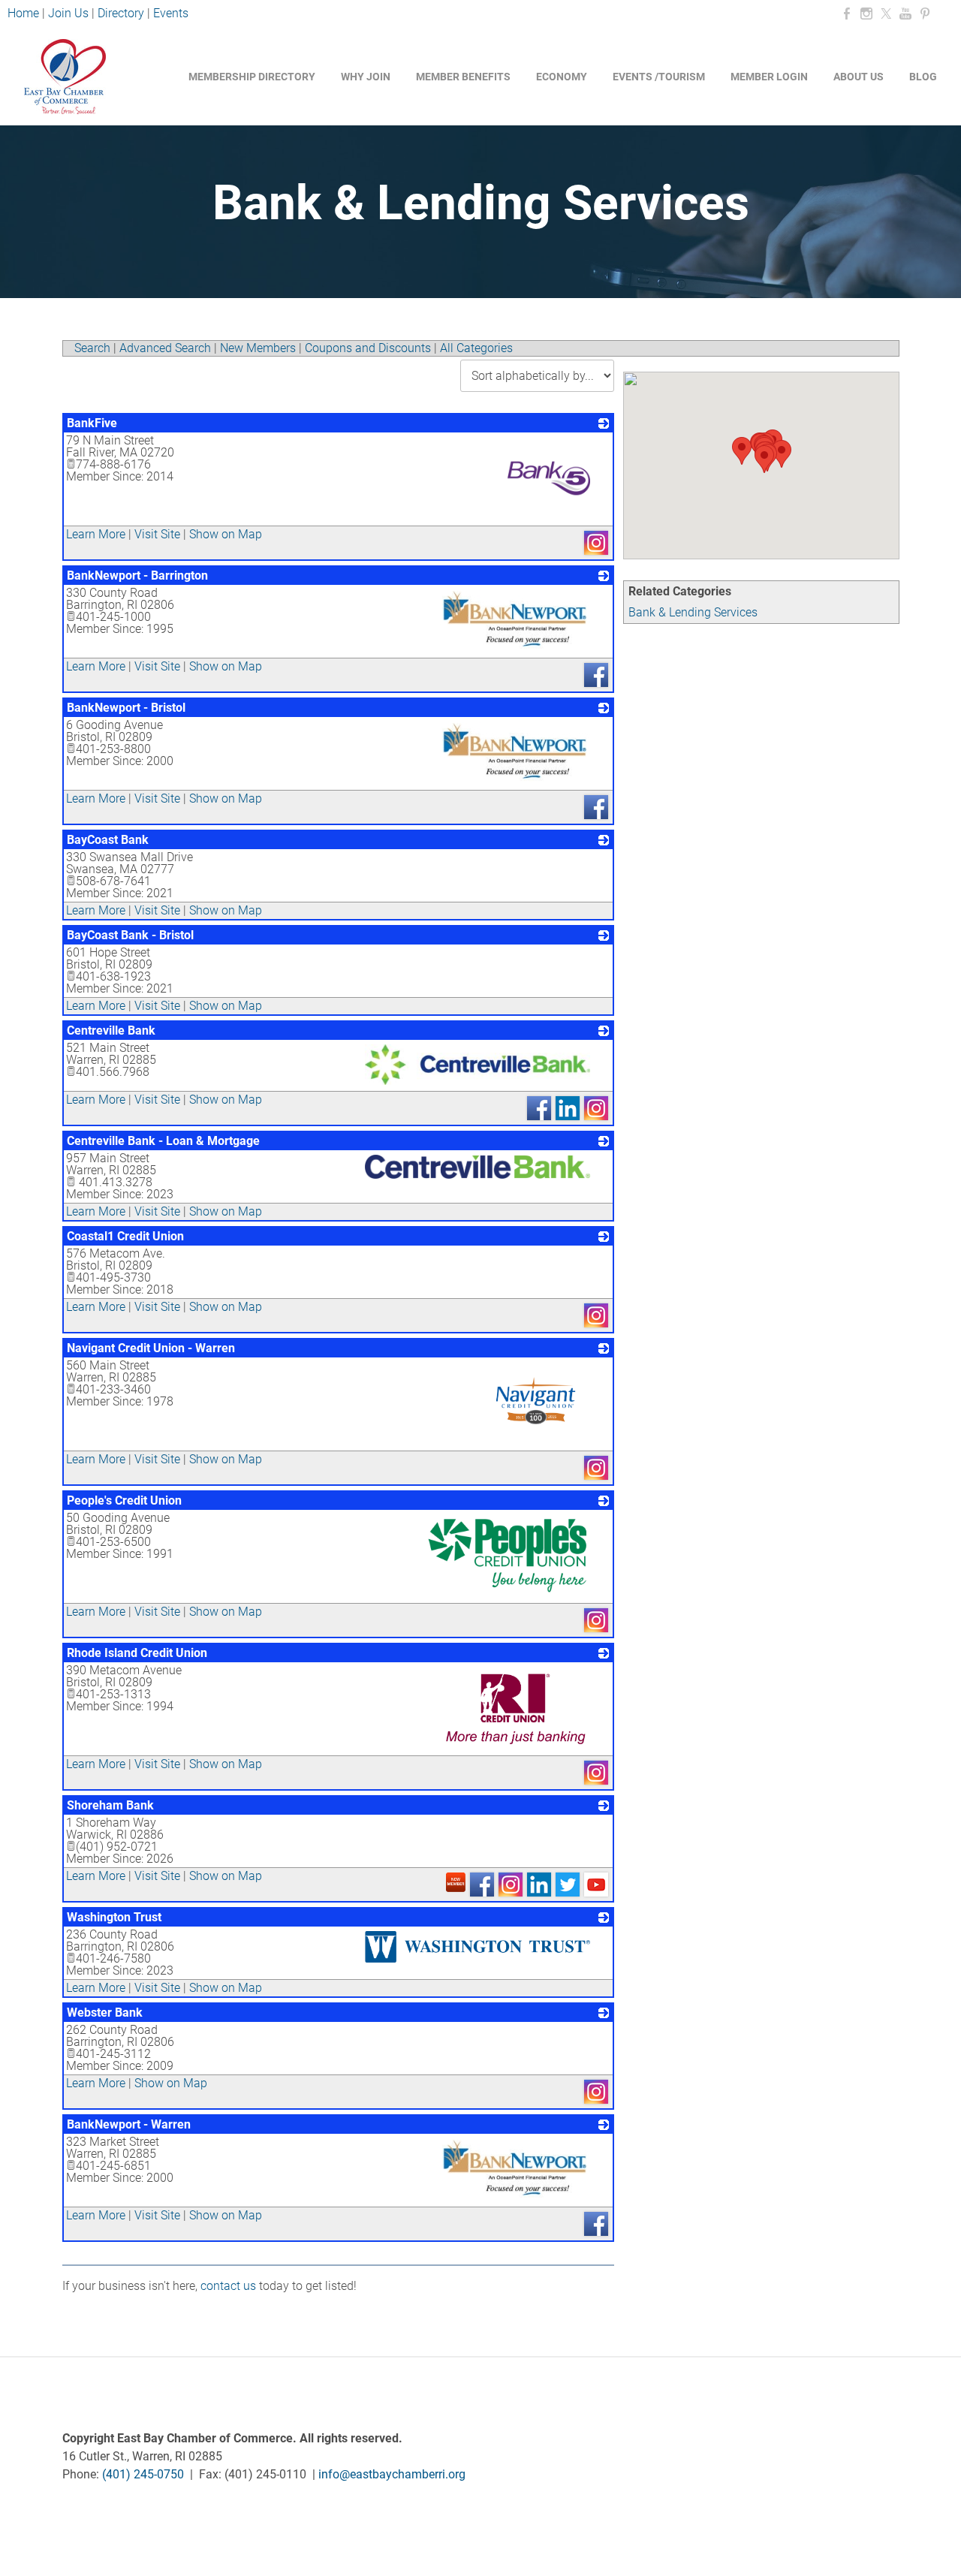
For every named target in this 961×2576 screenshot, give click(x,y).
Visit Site (157, 534)
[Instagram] (866, 14)
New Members (258, 348)
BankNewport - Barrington (137, 575)
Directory (121, 13)
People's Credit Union (124, 1500)
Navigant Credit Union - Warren (151, 1348)
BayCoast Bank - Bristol (130, 935)
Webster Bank (105, 2013)
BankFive (92, 423)
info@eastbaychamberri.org (392, 2474)
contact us (228, 2286)
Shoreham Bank (110, 1805)
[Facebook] (847, 14)
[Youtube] (905, 14)
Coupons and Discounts (368, 348)
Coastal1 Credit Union (125, 1236)
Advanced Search (165, 348)
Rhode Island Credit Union (137, 1653)
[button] (782, 454)
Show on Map (226, 534)
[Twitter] (886, 14)
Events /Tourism (659, 77)
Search (92, 348)
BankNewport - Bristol (126, 708)
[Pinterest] (925, 14)
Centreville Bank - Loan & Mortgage (163, 1141)
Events (171, 13)
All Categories (476, 348)
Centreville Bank (111, 1030)
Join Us (68, 13)
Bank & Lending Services (693, 612)
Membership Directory (252, 77)
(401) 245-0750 (143, 2474)
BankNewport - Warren (129, 2124)
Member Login (769, 77)
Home (25, 13)
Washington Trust (114, 1917)
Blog (923, 77)
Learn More (96, 534)
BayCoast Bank (108, 840)
